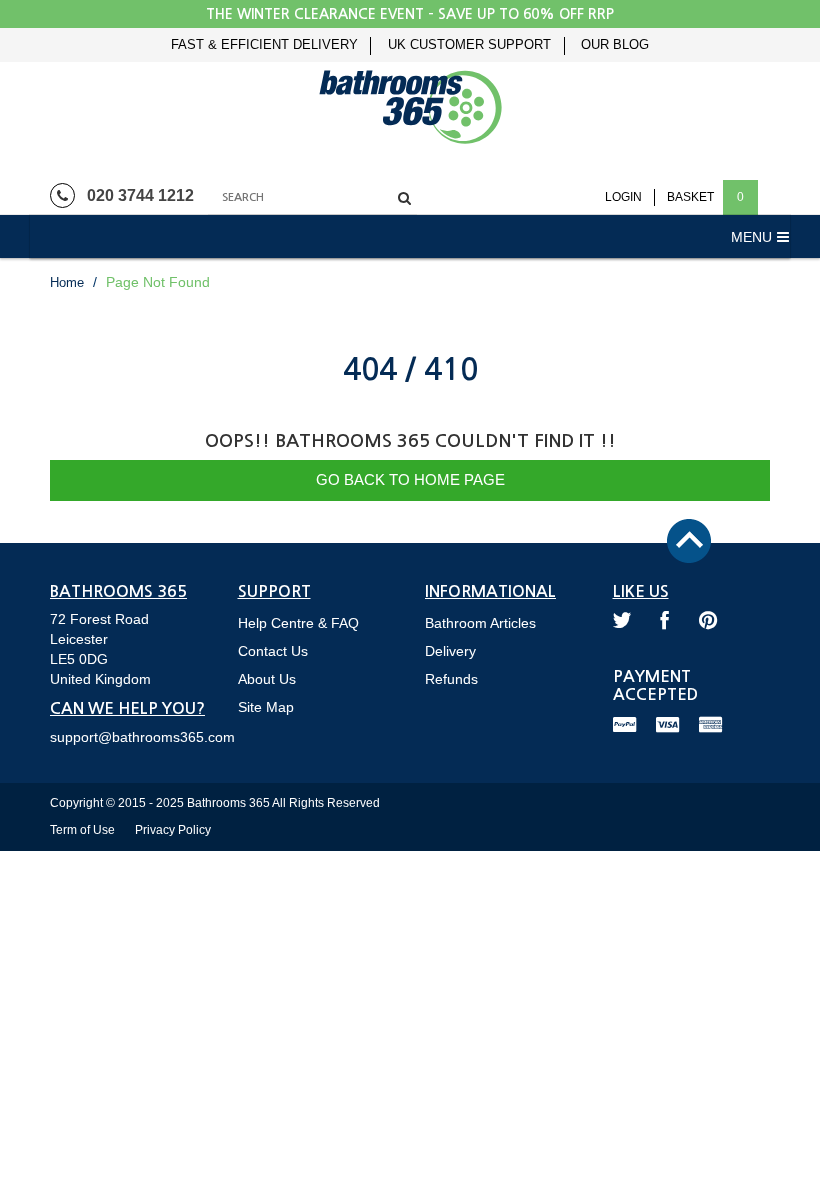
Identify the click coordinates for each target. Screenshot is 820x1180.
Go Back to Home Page (410, 479)
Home (67, 282)
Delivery (450, 651)
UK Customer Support (469, 45)
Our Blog (615, 45)
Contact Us (273, 651)
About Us (267, 679)
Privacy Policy (173, 830)
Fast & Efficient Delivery (264, 45)
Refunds (451, 679)
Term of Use (82, 830)
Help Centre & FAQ (298, 623)
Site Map (266, 707)
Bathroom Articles (480, 623)
